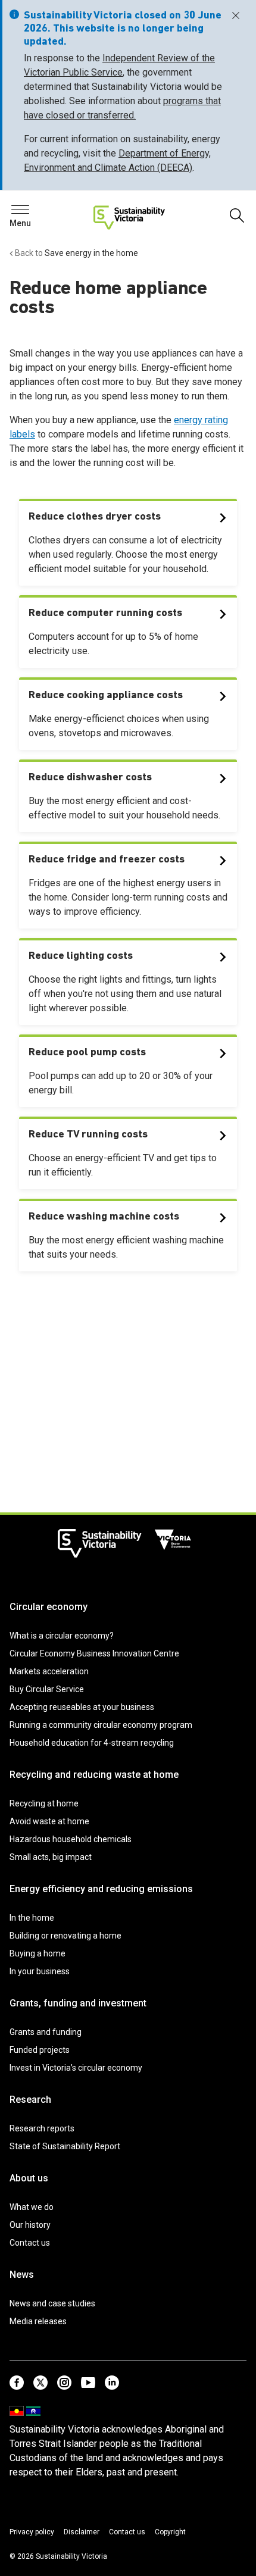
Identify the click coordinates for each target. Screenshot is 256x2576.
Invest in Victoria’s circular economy (76, 2068)
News (22, 2275)
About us (29, 2178)
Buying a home (38, 1953)
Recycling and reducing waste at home (94, 1775)
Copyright (170, 2532)
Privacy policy (32, 2532)
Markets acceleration (49, 1671)
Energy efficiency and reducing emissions (101, 1889)
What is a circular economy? (62, 1636)
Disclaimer (82, 2532)
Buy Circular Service (47, 1689)
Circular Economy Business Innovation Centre (94, 1653)
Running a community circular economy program (101, 1725)
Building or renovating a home (65, 1936)
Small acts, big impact (51, 1857)
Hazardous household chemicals (71, 1839)
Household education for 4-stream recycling (92, 1743)
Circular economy (49, 1607)
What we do (32, 2207)
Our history (30, 2225)
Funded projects (40, 2050)
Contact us (30, 2243)
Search (30, 213)
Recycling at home (44, 1803)
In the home (32, 1918)
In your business (40, 1971)
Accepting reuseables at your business (82, 1707)
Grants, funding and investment (78, 2003)
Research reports (42, 2128)
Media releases (38, 2321)
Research (30, 2100)
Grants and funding (46, 2032)
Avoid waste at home (49, 1821)
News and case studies (52, 2303)
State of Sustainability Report (65, 2146)
